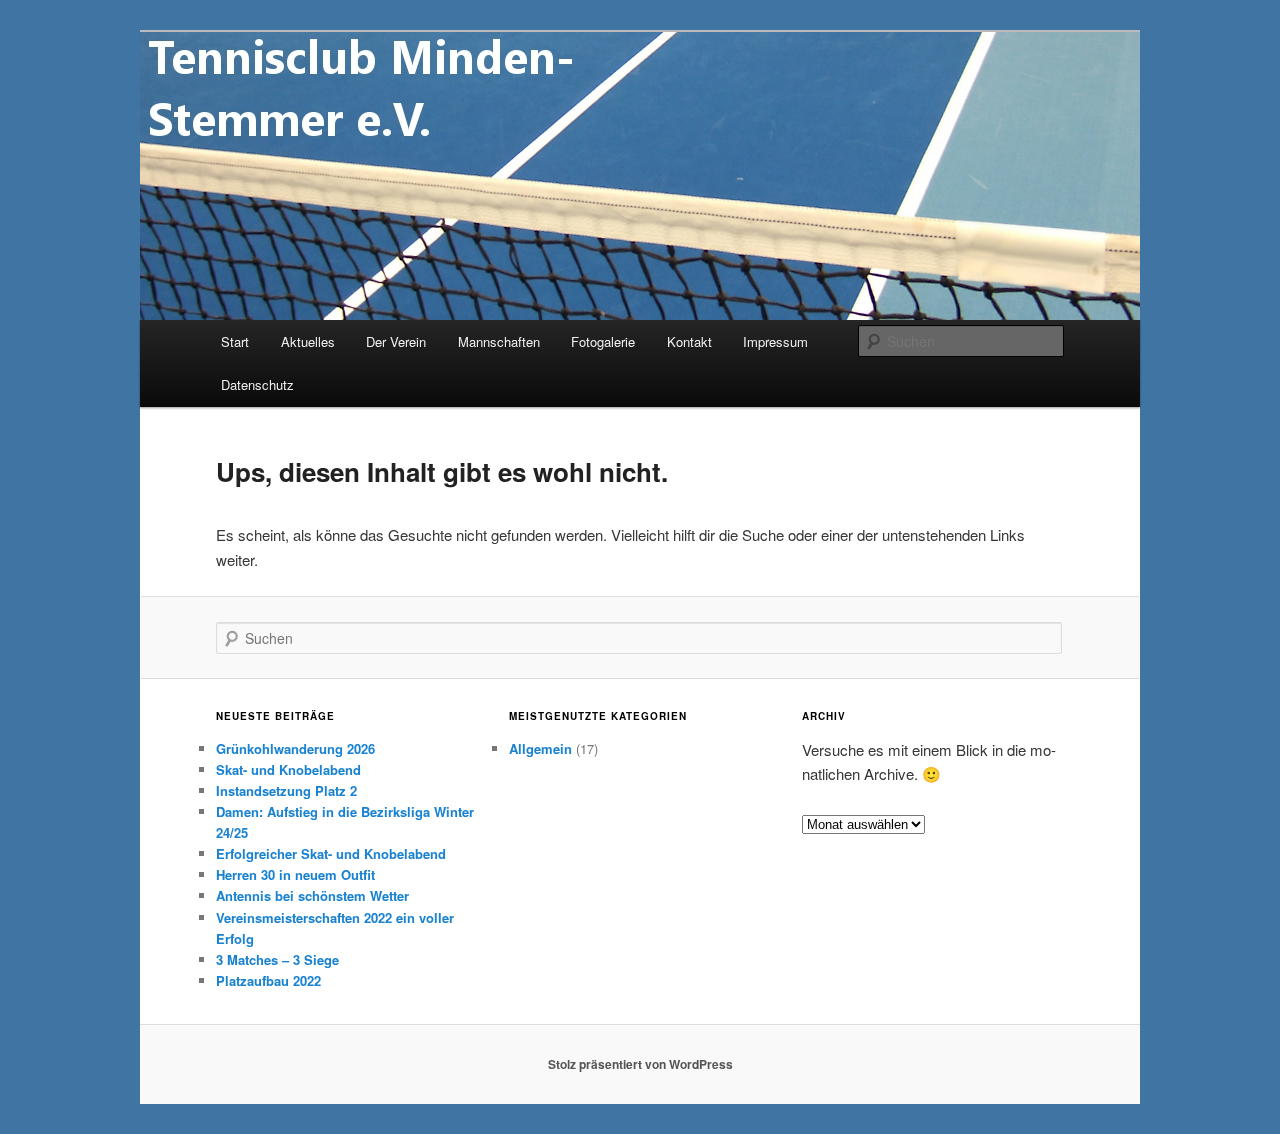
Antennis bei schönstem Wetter (312, 895)
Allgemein (540, 748)
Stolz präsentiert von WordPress (640, 1064)
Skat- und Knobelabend (288, 769)
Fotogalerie (603, 341)
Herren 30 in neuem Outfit (295, 874)
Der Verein (396, 341)
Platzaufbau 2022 (268, 980)
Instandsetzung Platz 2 (286, 790)
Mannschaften (499, 341)
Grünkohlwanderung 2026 (295, 748)
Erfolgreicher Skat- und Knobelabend (331, 853)
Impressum (775, 341)
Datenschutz (257, 384)
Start (235, 341)
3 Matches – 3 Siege (277, 959)
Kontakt (689, 341)
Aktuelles (308, 341)
